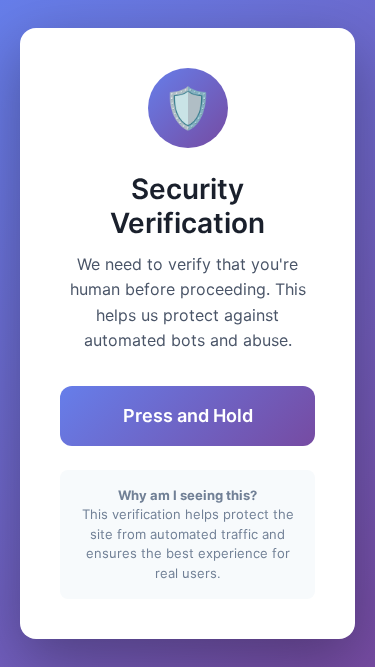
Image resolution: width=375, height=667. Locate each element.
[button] (187, 416)
